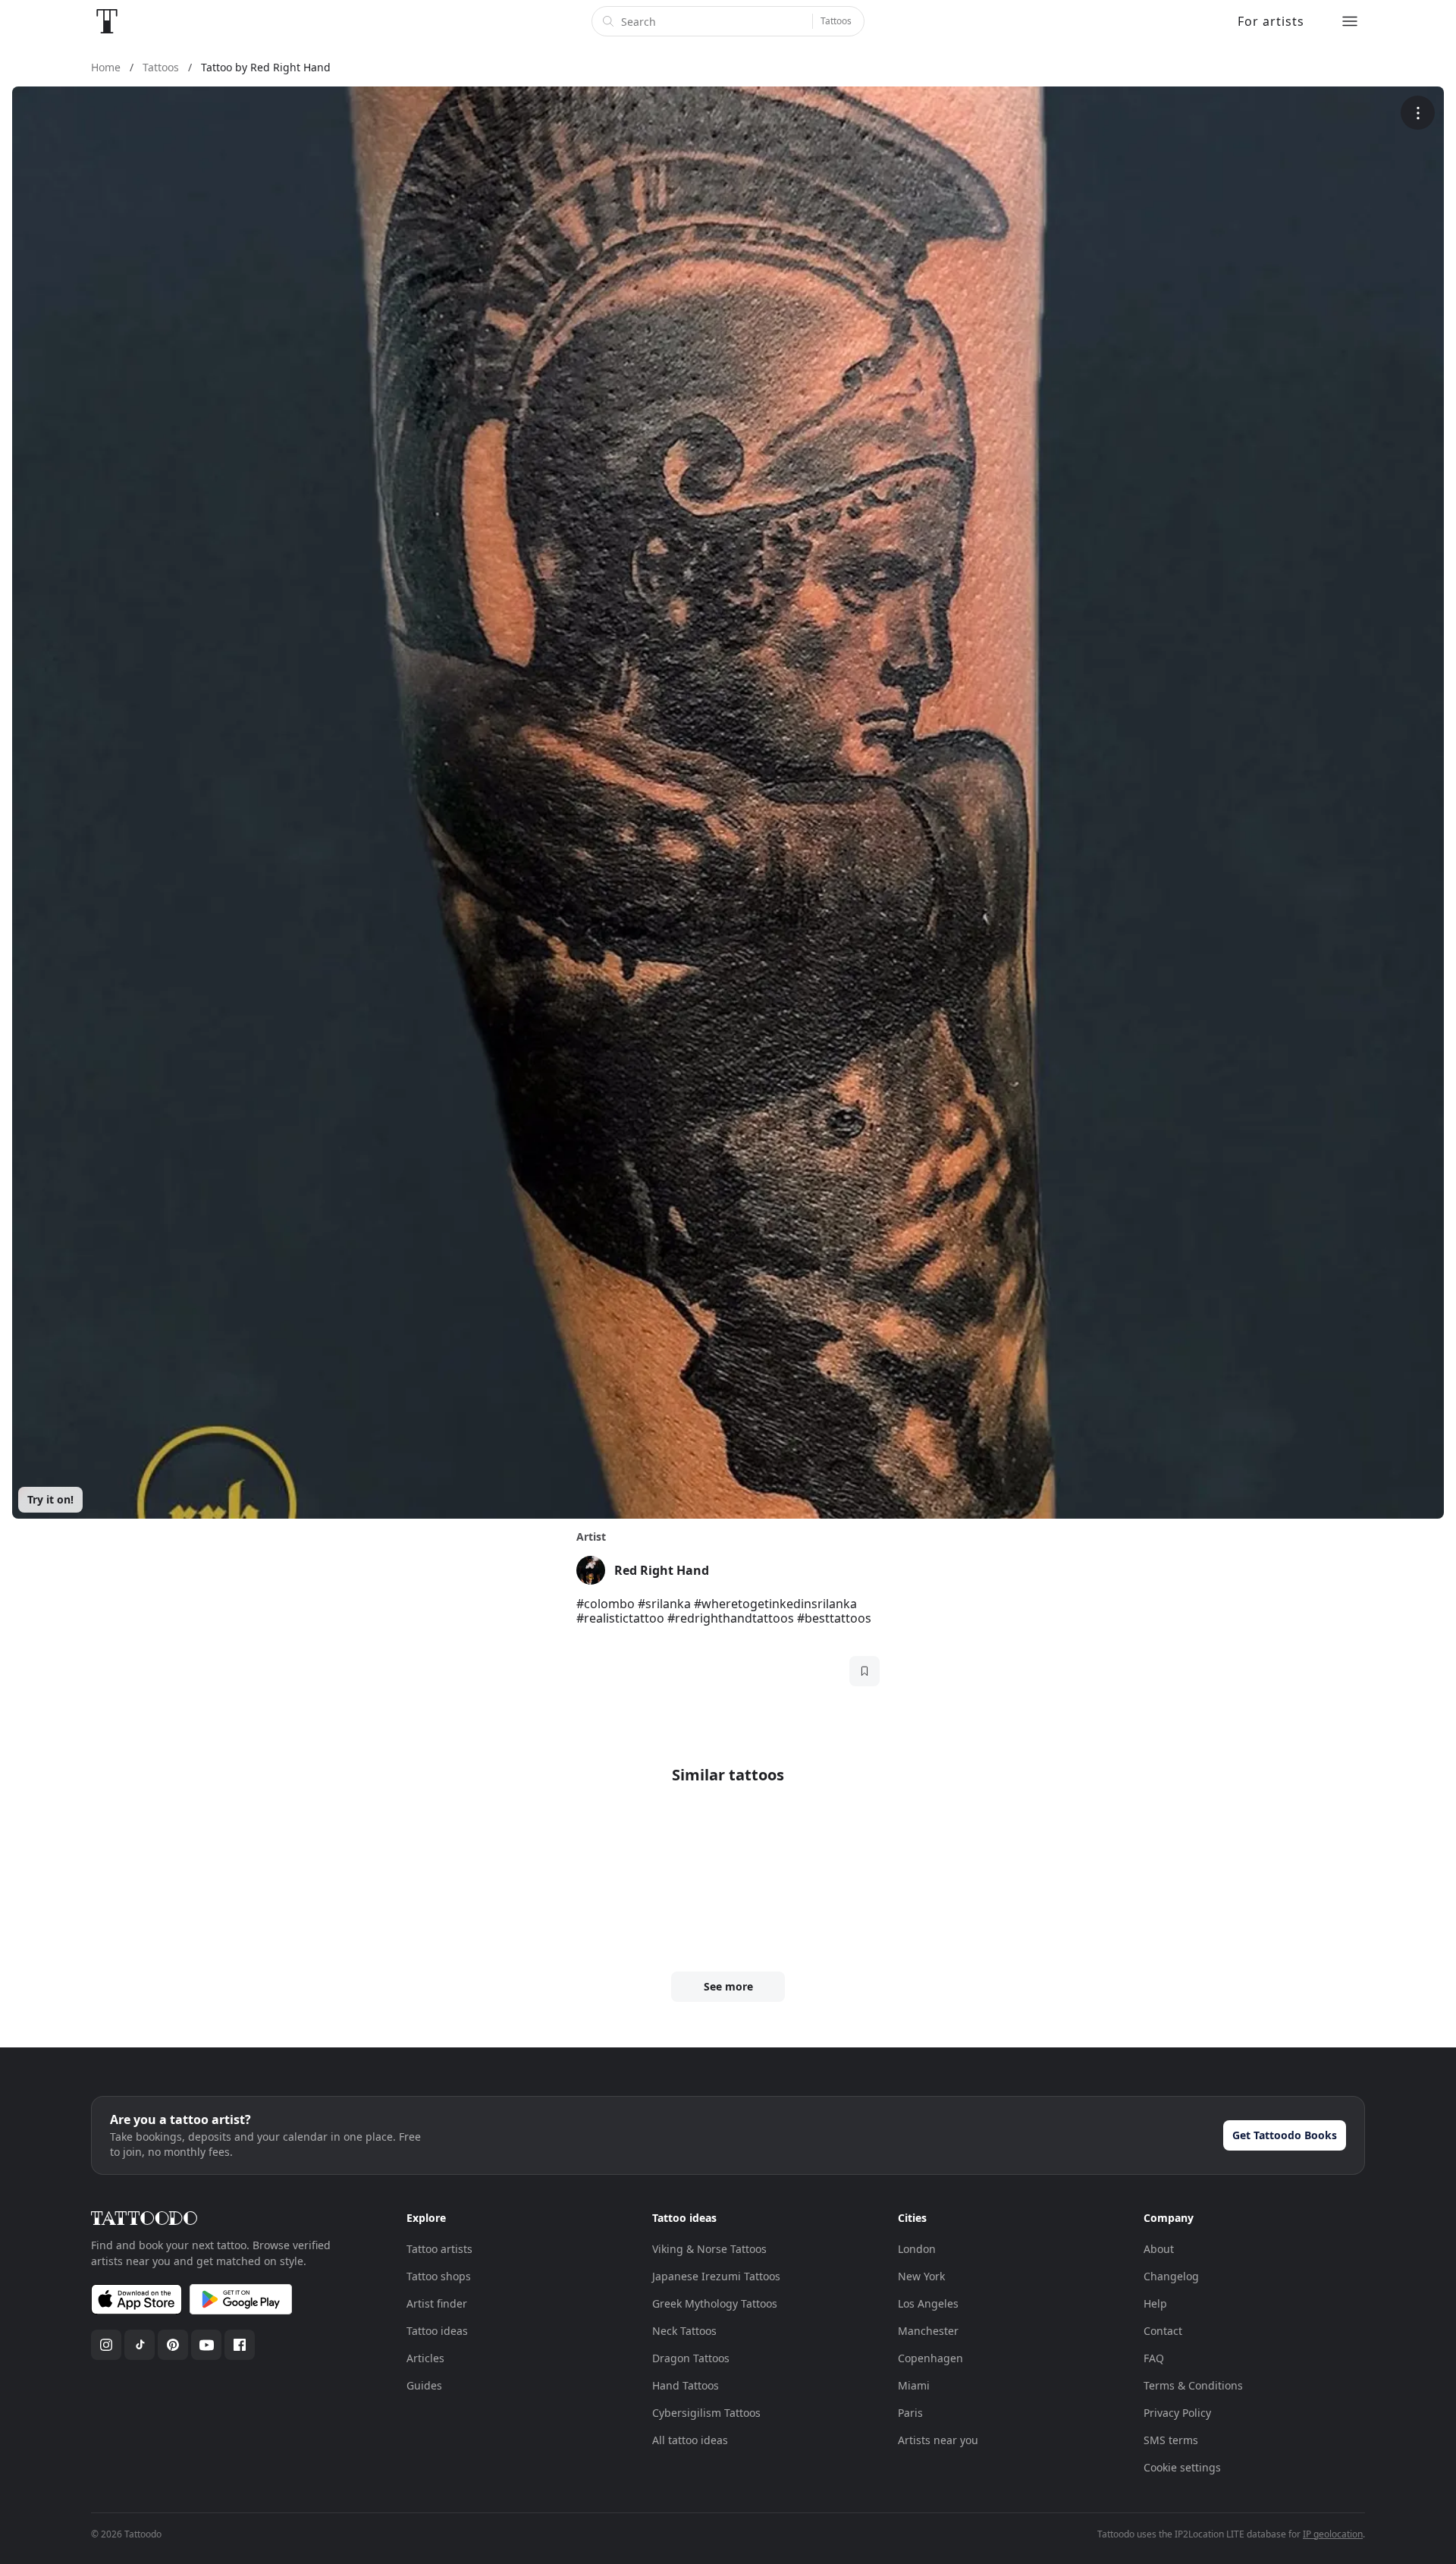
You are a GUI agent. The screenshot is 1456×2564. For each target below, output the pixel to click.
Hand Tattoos (686, 2385)
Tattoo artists (439, 2249)
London (917, 2249)
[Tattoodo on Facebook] (240, 2345)
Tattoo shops (439, 2276)
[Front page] (107, 21)
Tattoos (836, 21)
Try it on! (50, 1499)
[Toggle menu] (1350, 21)
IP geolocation (1333, 2534)
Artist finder (437, 2303)
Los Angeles (928, 2303)
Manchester (928, 2331)
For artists (1271, 21)
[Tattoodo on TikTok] (140, 2345)
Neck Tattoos (684, 2331)
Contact (1163, 2331)
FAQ (1154, 2358)
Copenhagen (930, 2358)
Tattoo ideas (437, 2331)
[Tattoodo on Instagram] (106, 2345)
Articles (425, 2358)
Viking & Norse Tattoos (709, 2249)
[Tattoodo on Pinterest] (173, 2345)
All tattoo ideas (690, 2440)
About (1159, 2249)
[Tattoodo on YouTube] (206, 2345)
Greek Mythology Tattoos (715, 2303)
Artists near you (938, 2440)
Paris (910, 2413)
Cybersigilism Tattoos (706, 2413)
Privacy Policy (1177, 2413)
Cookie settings (1182, 2467)
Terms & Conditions (1193, 2385)
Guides (424, 2385)
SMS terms (1171, 2440)
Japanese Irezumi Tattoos (716, 2276)
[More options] (1418, 113)
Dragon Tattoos (691, 2358)
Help (1155, 2303)
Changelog (1171, 2276)
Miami (914, 2385)
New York (921, 2276)
